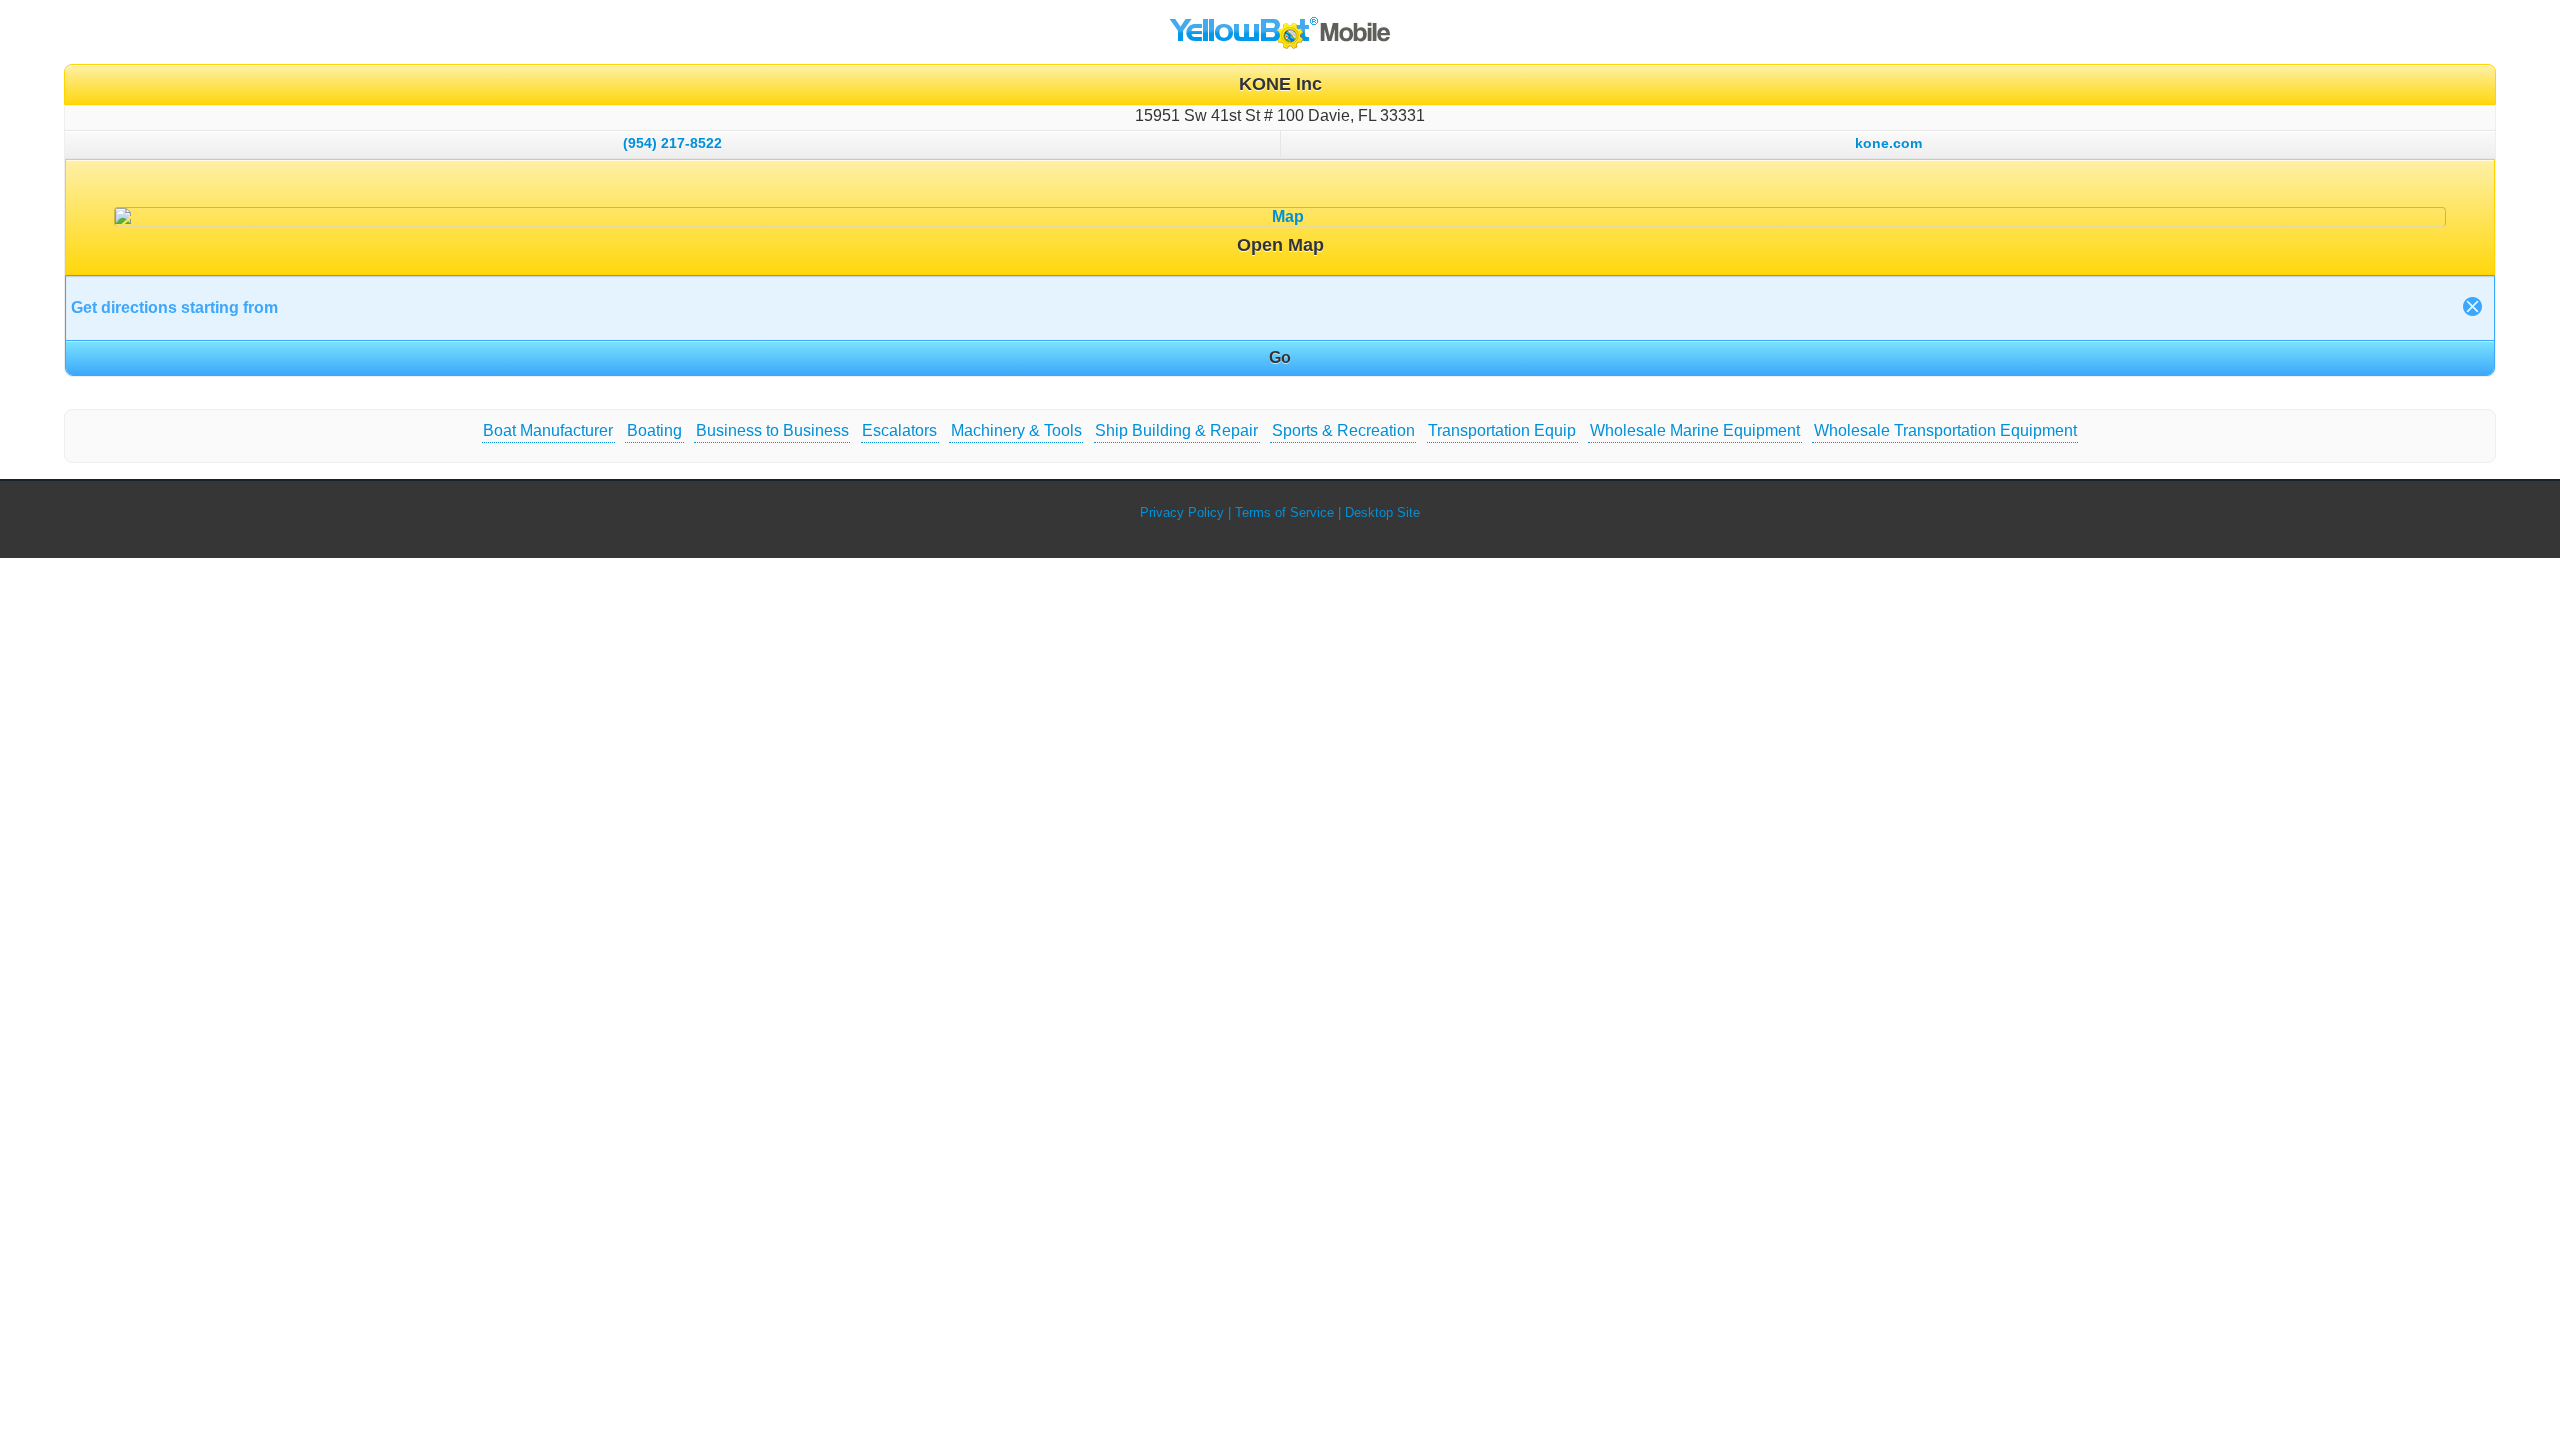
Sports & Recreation (1343, 430)
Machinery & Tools (1016, 430)
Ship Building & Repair (1176, 430)
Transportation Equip (1502, 430)
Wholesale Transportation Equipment (1945, 430)
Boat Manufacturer (548, 430)
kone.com (1888, 143)
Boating (654, 430)
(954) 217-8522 (672, 143)
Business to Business (772, 430)
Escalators (899, 430)
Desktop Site (1382, 512)
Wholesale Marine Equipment (1695, 430)
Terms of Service (1284, 512)
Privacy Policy (1182, 512)
